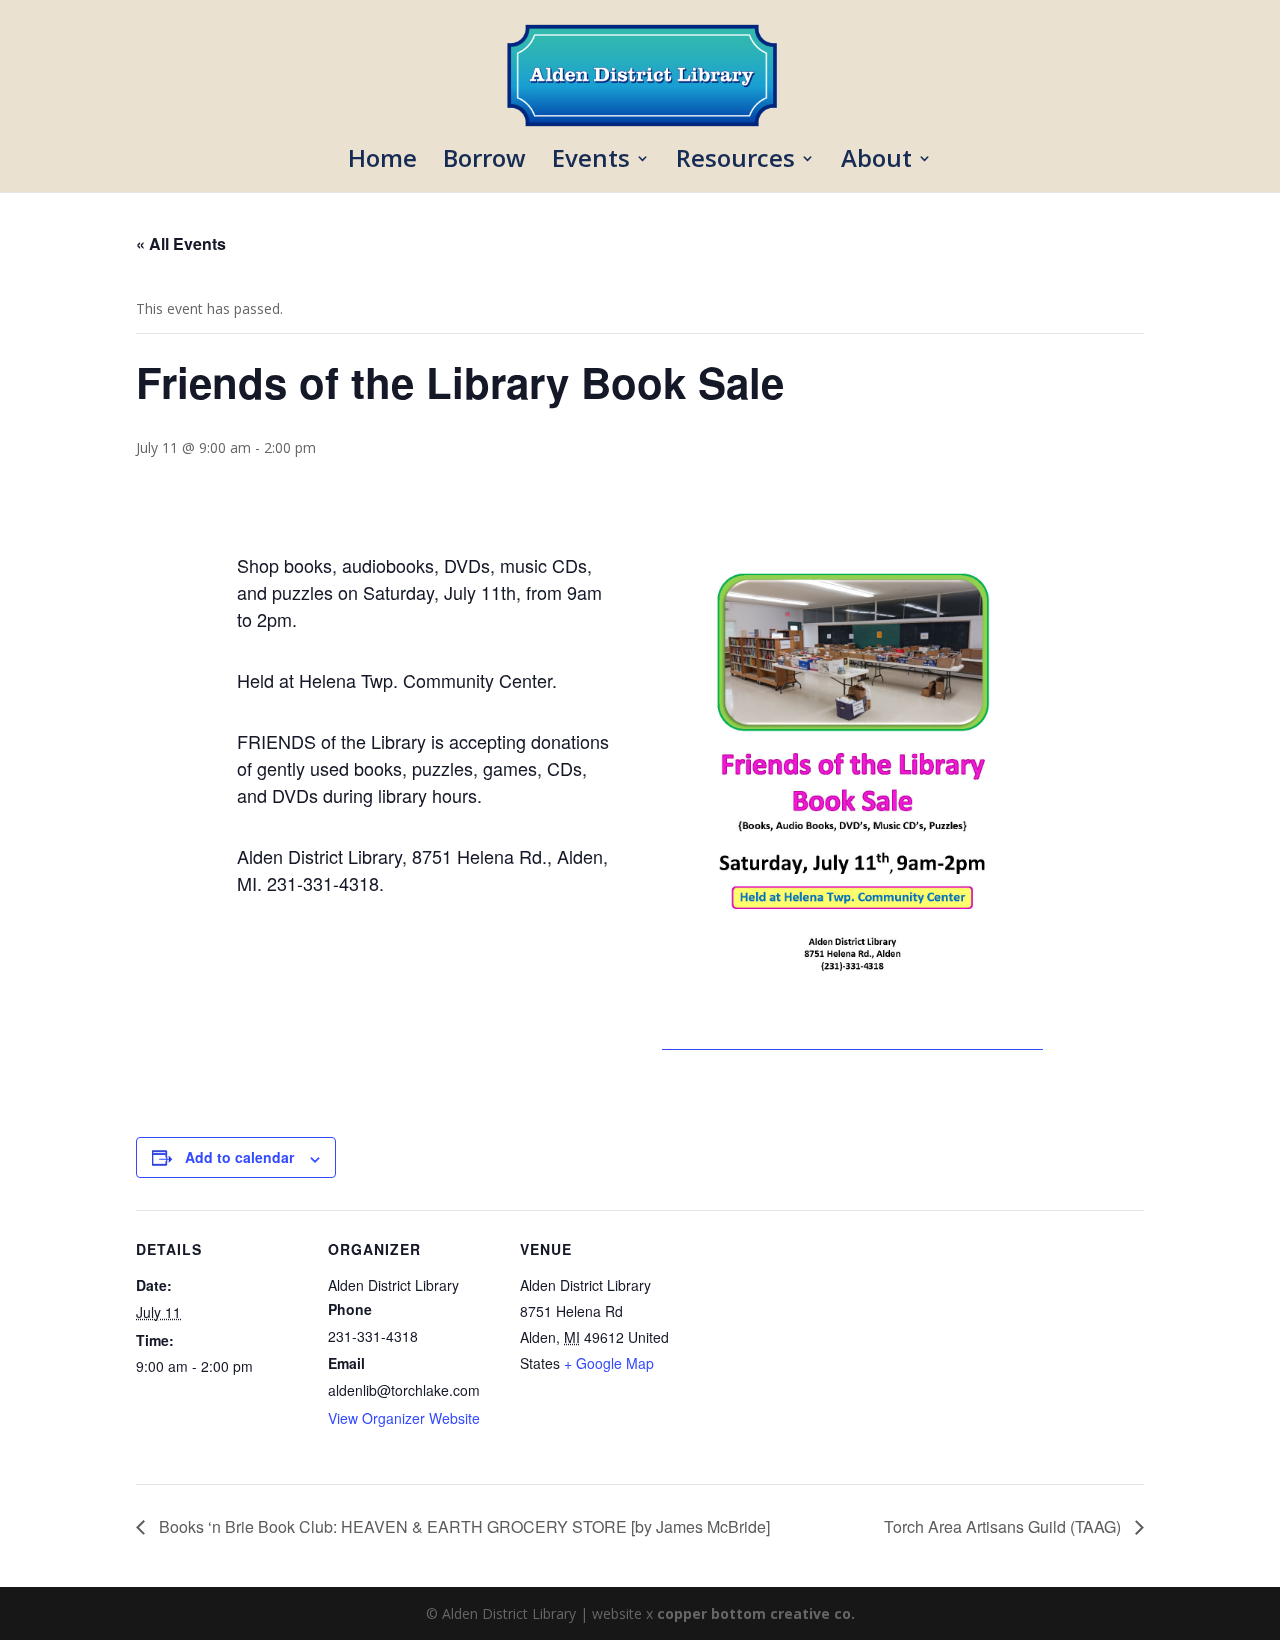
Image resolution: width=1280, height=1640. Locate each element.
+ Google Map (609, 1363)
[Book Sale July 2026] (852, 1039)
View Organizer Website (404, 1418)
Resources (735, 162)
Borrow (484, 162)
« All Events (181, 243)
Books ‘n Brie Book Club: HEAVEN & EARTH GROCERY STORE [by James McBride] (462, 1526)
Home (382, 162)
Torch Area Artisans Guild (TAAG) (1004, 1526)
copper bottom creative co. (756, 1613)
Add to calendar (239, 1157)
